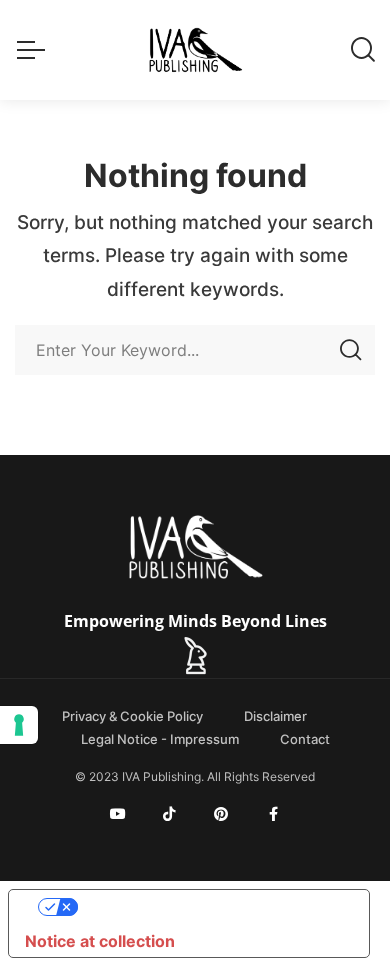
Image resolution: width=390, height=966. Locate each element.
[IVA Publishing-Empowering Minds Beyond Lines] (195, 50)
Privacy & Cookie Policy (132, 716)
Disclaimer (275, 716)
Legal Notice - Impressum (160, 739)
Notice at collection (100, 941)
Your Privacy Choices (209, 907)
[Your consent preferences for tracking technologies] (19, 725)
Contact (305, 739)
